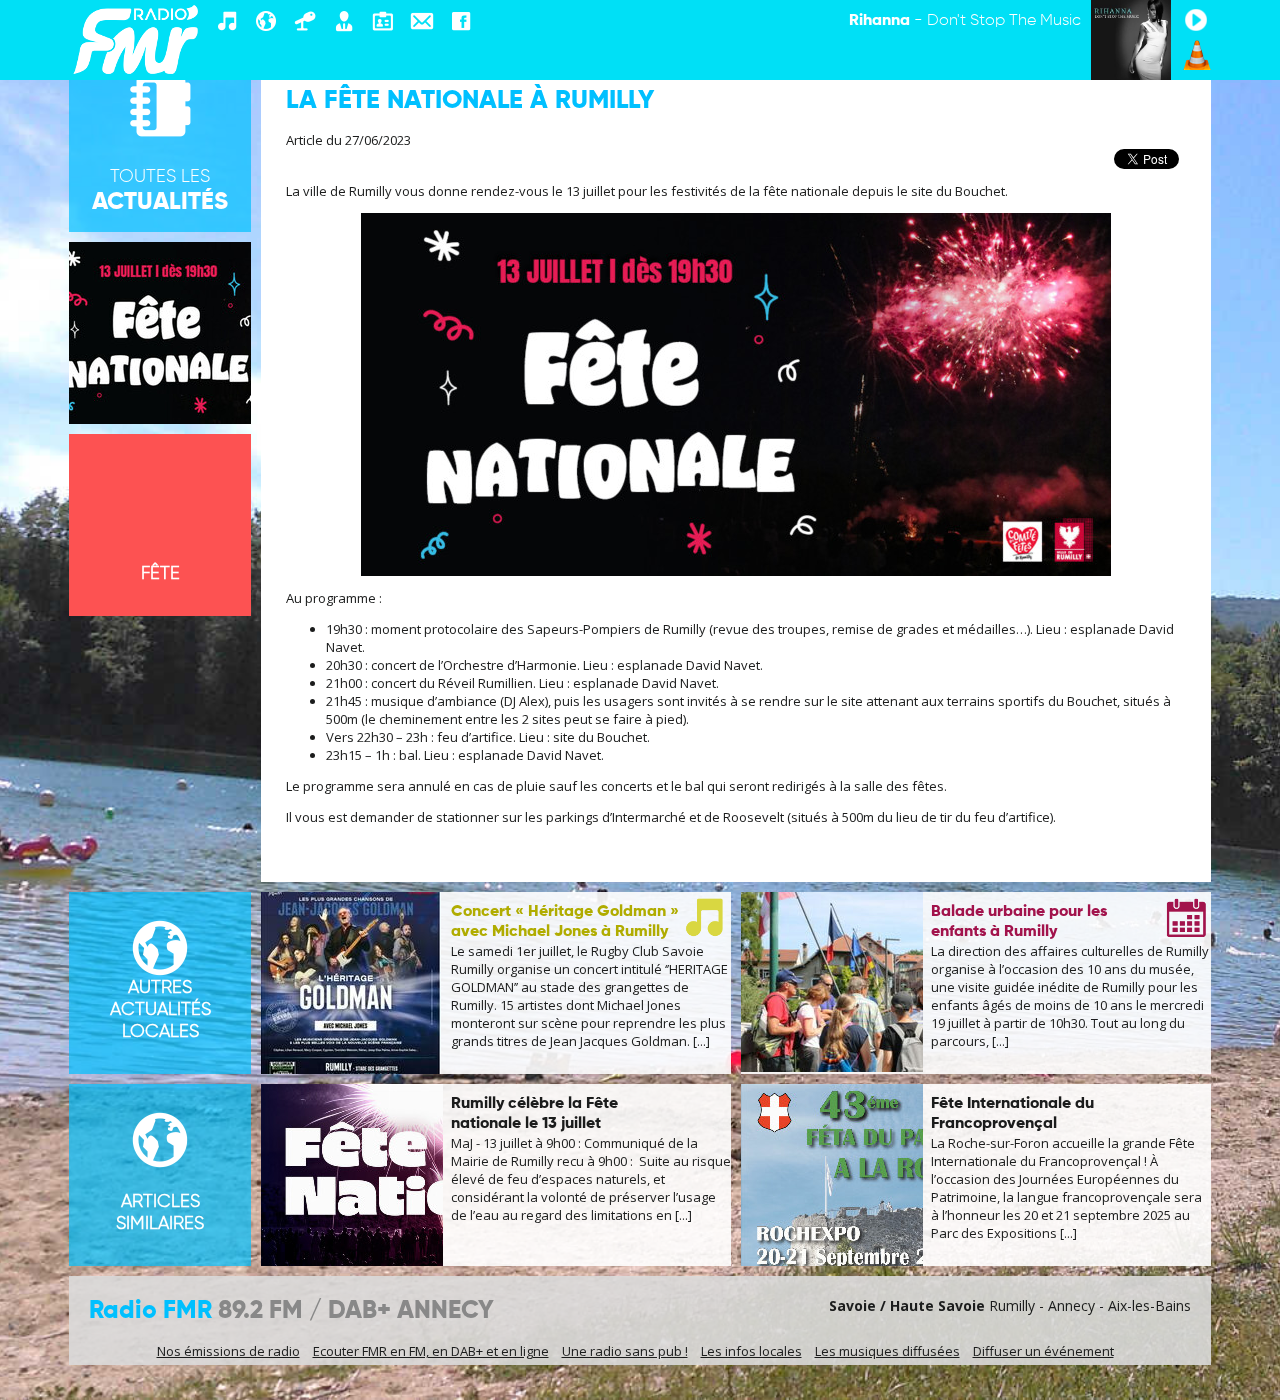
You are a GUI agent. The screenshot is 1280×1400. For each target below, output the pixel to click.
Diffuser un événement (1043, 1351)
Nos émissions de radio (228, 1351)
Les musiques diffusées (887, 1351)
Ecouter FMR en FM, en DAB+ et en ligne (431, 1351)
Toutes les (160, 191)
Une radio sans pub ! (625, 1351)
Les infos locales (751, 1351)
